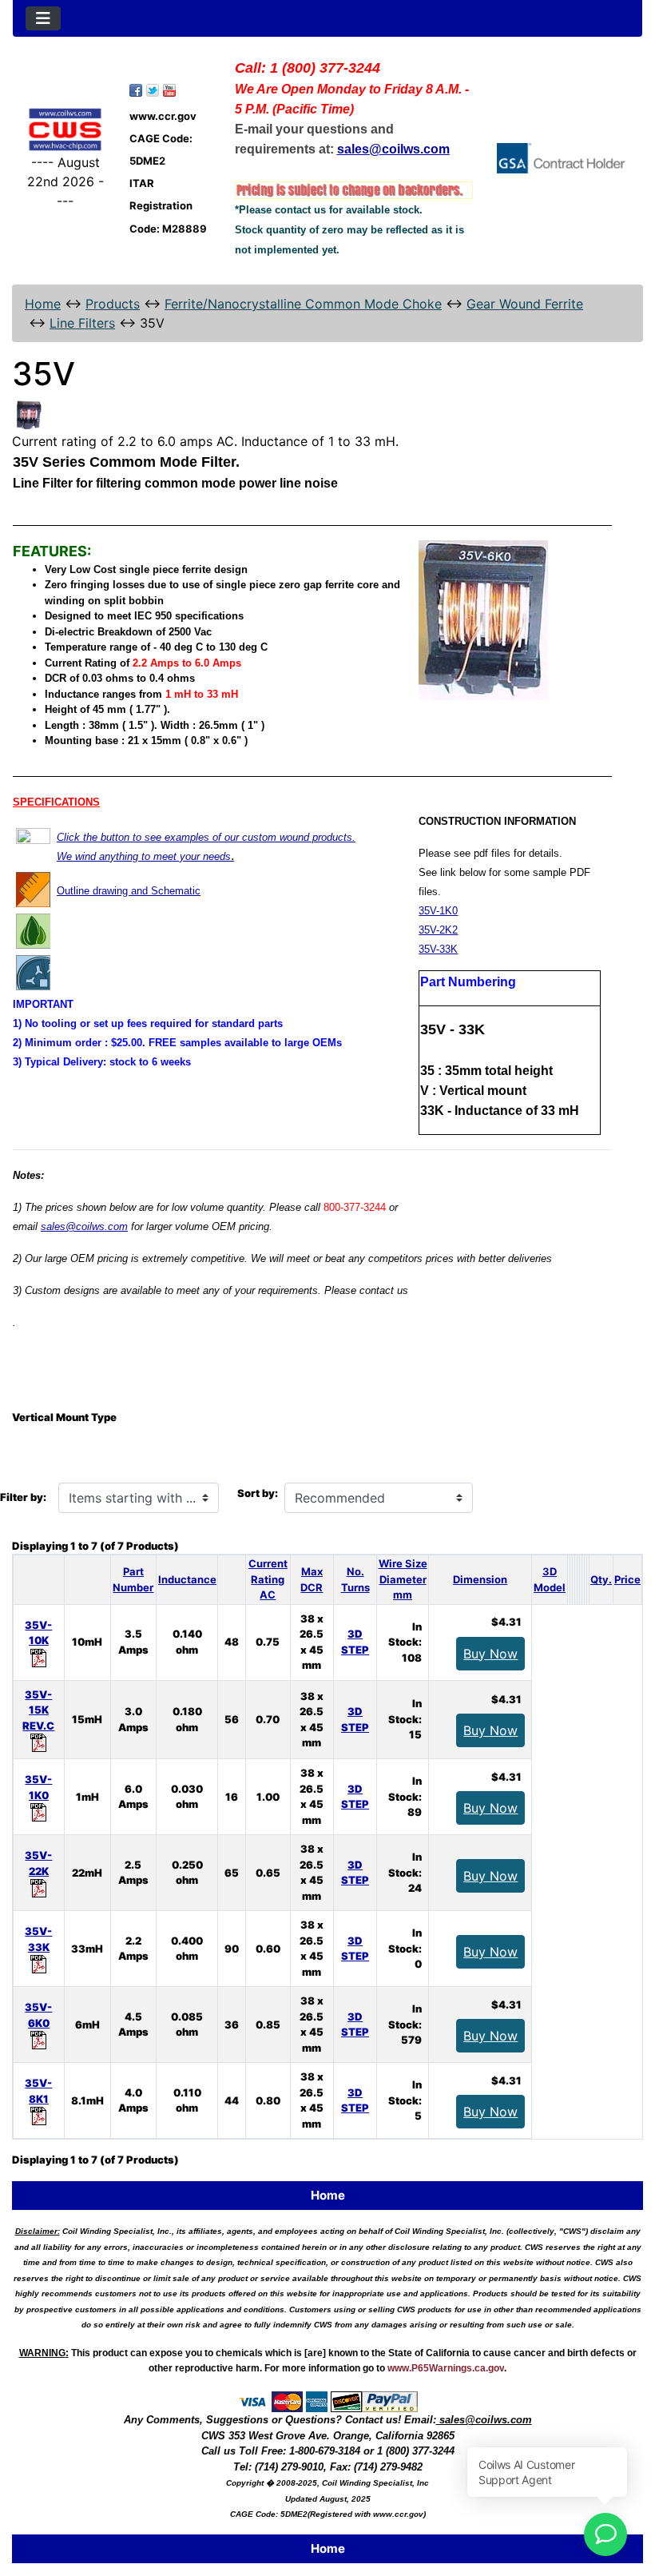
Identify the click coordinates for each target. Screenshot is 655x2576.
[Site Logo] (65, 129)
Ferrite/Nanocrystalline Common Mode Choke (303, 304)
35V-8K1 (38, 2091)
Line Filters (82, 323)
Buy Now (490, 1654)
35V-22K (38, 1863)
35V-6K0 (38, 2015)
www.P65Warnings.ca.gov (446, 2368)
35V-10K (38, 1633)
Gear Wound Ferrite (525, 304)
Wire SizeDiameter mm (403, 1579)
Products (113, 304)
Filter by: (23, 1497)
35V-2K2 (438, 930)
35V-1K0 (438, 911)
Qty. (601, 1579)
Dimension (480, 1579)
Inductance (187, 1579)
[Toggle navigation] (43, 18)
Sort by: (258, 1493)
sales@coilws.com (84, 1226)
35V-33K (438, 949)
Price (627, 1579)
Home (43, 304)
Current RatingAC (268, 1579)
